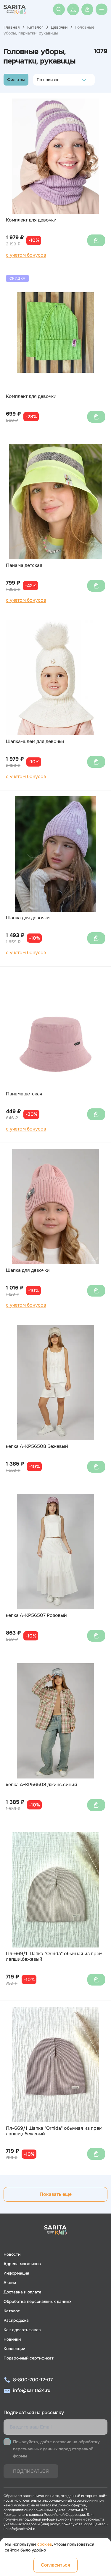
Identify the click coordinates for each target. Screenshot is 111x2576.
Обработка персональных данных (37, 2301)
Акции (10, 2283)
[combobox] (38, 80)
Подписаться (31, 2471)
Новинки (12, 2339)
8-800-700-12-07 (33, 2380)
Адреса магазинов (22, 2264)
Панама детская (24, 565)
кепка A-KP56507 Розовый (36, 1615)
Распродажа (16, 2320)
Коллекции (14, 2349)
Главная (12, 27)
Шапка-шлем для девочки (35, 741)
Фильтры (16, 80)
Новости (12, 2254)
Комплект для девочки (31, 220)
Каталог (35, 27)
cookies (45, 2544)
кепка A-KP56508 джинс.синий (42, 1785)
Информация (16, 2273)
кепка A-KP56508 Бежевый (37, 1446)
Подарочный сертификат (29, 2358)
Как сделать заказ (22, 2330)
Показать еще (56, 2194)
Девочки (59, 27)
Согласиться (55, 2565)
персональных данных (35, 2449)
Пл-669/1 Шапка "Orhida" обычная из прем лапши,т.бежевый (54, 2131)
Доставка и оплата (22, 2292)
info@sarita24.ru (32, 2390)
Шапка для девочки (28, 918)
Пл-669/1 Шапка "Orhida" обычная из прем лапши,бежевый (54, 1956)
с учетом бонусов (26, 255)
